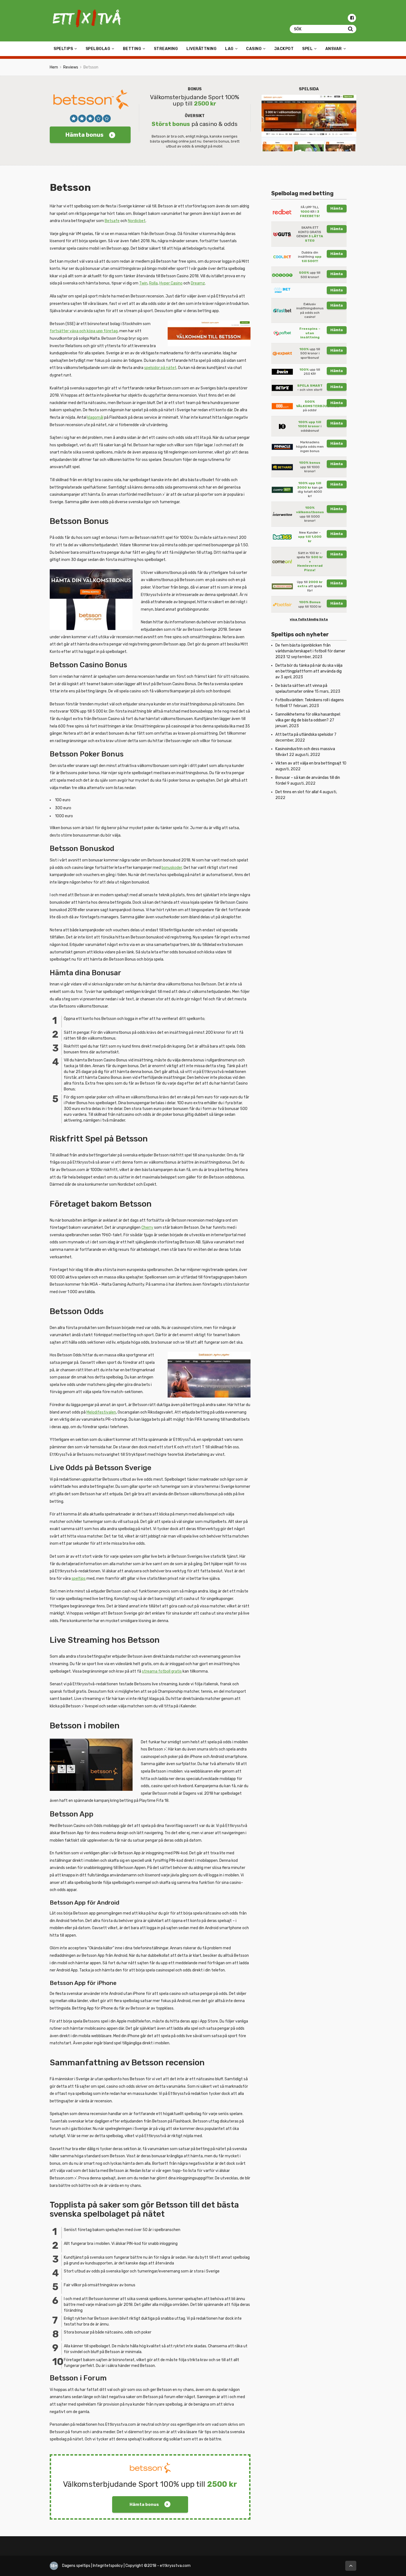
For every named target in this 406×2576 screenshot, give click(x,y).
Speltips (63, 49)
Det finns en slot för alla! (297, 792)
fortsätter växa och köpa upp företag (84, 331)
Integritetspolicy (108, 2566)
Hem (54, 67)
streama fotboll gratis (162, 1671)
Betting (132, 49)
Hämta (337, 208)
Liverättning (201, 49)
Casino (254, 49)
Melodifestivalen (101, 1412)
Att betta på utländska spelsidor (304, 735)
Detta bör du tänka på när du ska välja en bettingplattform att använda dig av (309, 671)
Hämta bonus (85, 135)
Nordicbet (137, 221)
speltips (79, 1579)
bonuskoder (172, 868)
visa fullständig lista (309, 619)
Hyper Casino (171, 283)
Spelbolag (98, 49)
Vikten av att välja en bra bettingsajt (308, 763)
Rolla (153, 283)
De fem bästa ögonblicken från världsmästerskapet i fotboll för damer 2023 (310, 651)
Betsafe (112, 221)
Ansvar (334, 49)
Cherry (147, 1228)
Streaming (166, 49)
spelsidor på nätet (160, 368)
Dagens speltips (76, 2566)
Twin (143, 283)
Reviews (71, 67)
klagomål (95, 417)
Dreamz (198, 283)
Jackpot (284, 49)
